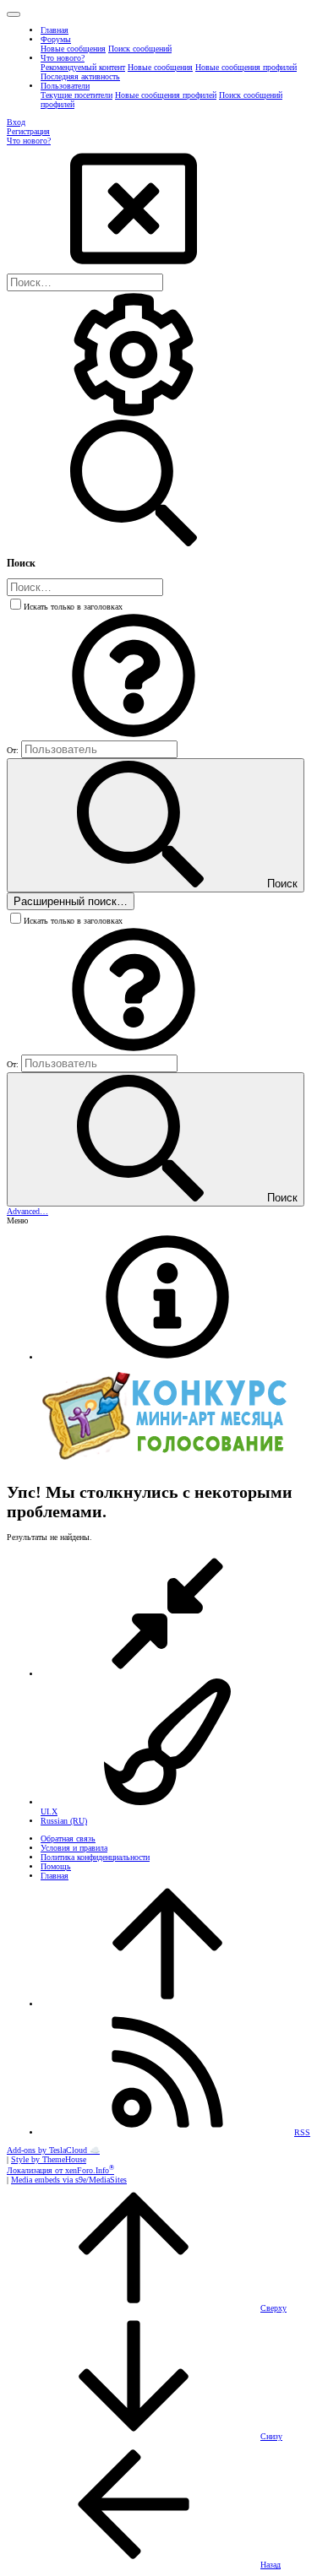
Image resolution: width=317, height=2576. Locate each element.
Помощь (56, 1866)
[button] (14, 14)
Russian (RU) (64, 1821)
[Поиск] (134, 415)
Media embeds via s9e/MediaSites (69, 2180)
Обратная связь (68, 1838)
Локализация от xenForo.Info (60, 2170)
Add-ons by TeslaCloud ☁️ (53, 2150)
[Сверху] (167, 2004)
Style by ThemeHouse (49, 2159)
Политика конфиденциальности (95, 1857)
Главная (55, 1876)
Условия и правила (74, 1848)
